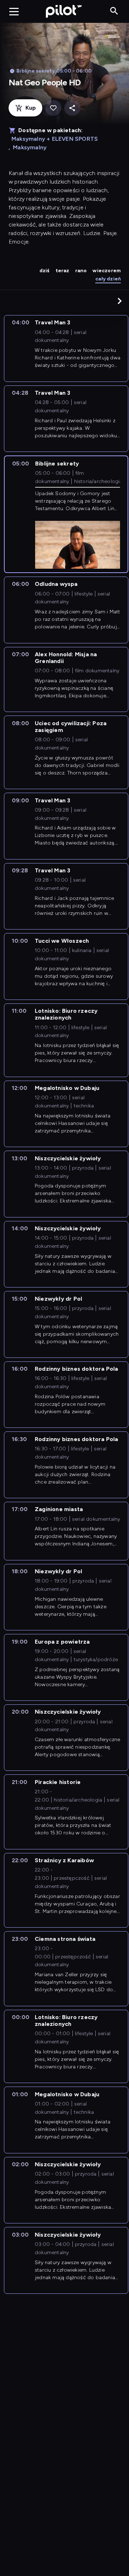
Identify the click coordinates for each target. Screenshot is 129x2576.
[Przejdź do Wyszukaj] (114, 11)
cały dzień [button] (108, 279)
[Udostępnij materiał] (72, 108)
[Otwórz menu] (14, 11)
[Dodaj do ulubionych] (53, 108)
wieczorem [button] (107, 271)
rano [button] (81, 271)
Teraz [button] (63, 271)
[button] (120, 301)
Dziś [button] (45, 271)
